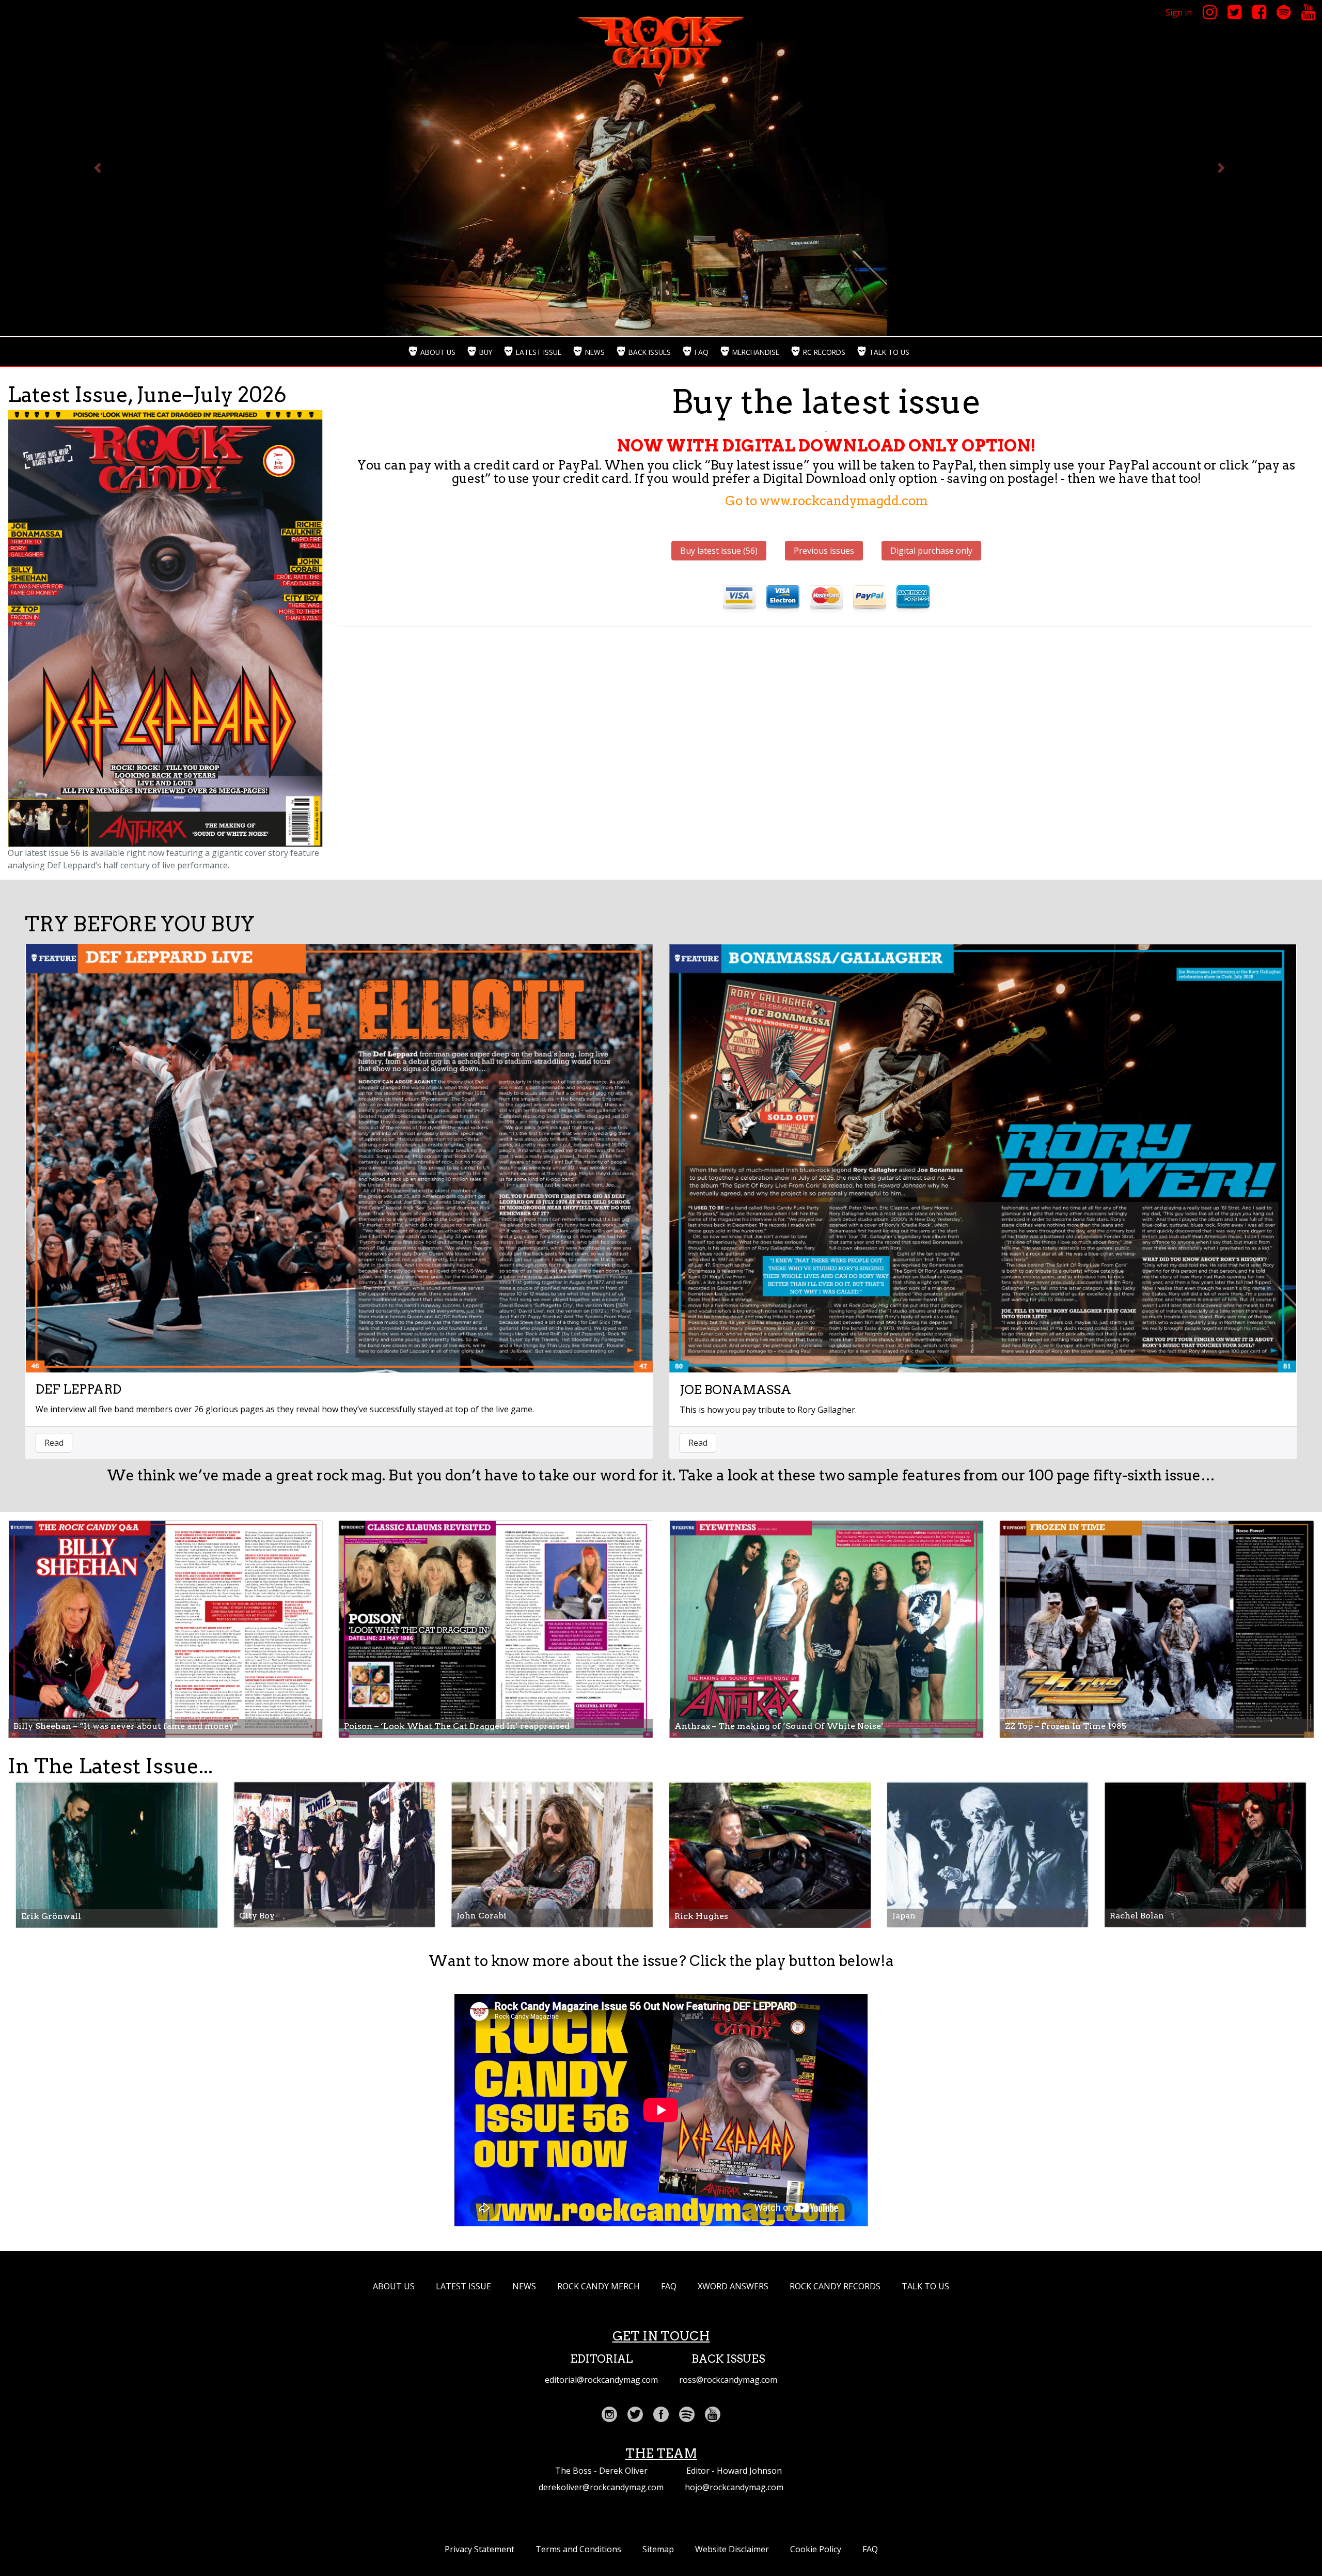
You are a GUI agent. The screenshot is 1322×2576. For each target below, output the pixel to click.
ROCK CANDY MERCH (599, 2286)
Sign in (1179, 12)
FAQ (669, 2286)
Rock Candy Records (835, 2286)
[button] (99, 168)
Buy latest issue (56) (719, 551)
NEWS (524, 2286)
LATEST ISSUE (463, 2286)
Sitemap (658, 2549)
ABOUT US (394, 2286)
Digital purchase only (931, 551)
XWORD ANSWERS (733, 2286)
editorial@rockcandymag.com (601, 2380)
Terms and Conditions (578, 2549)
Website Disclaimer (732, 2549)
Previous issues (824, 551)
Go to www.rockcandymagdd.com (827, 501)
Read (54, 1443)
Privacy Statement (479, 2549)
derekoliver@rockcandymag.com (601, 2487)
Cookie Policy (816, 2549)
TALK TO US (925, 2286)
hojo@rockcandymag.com (734, 2487)
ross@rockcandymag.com (728, 2380)
